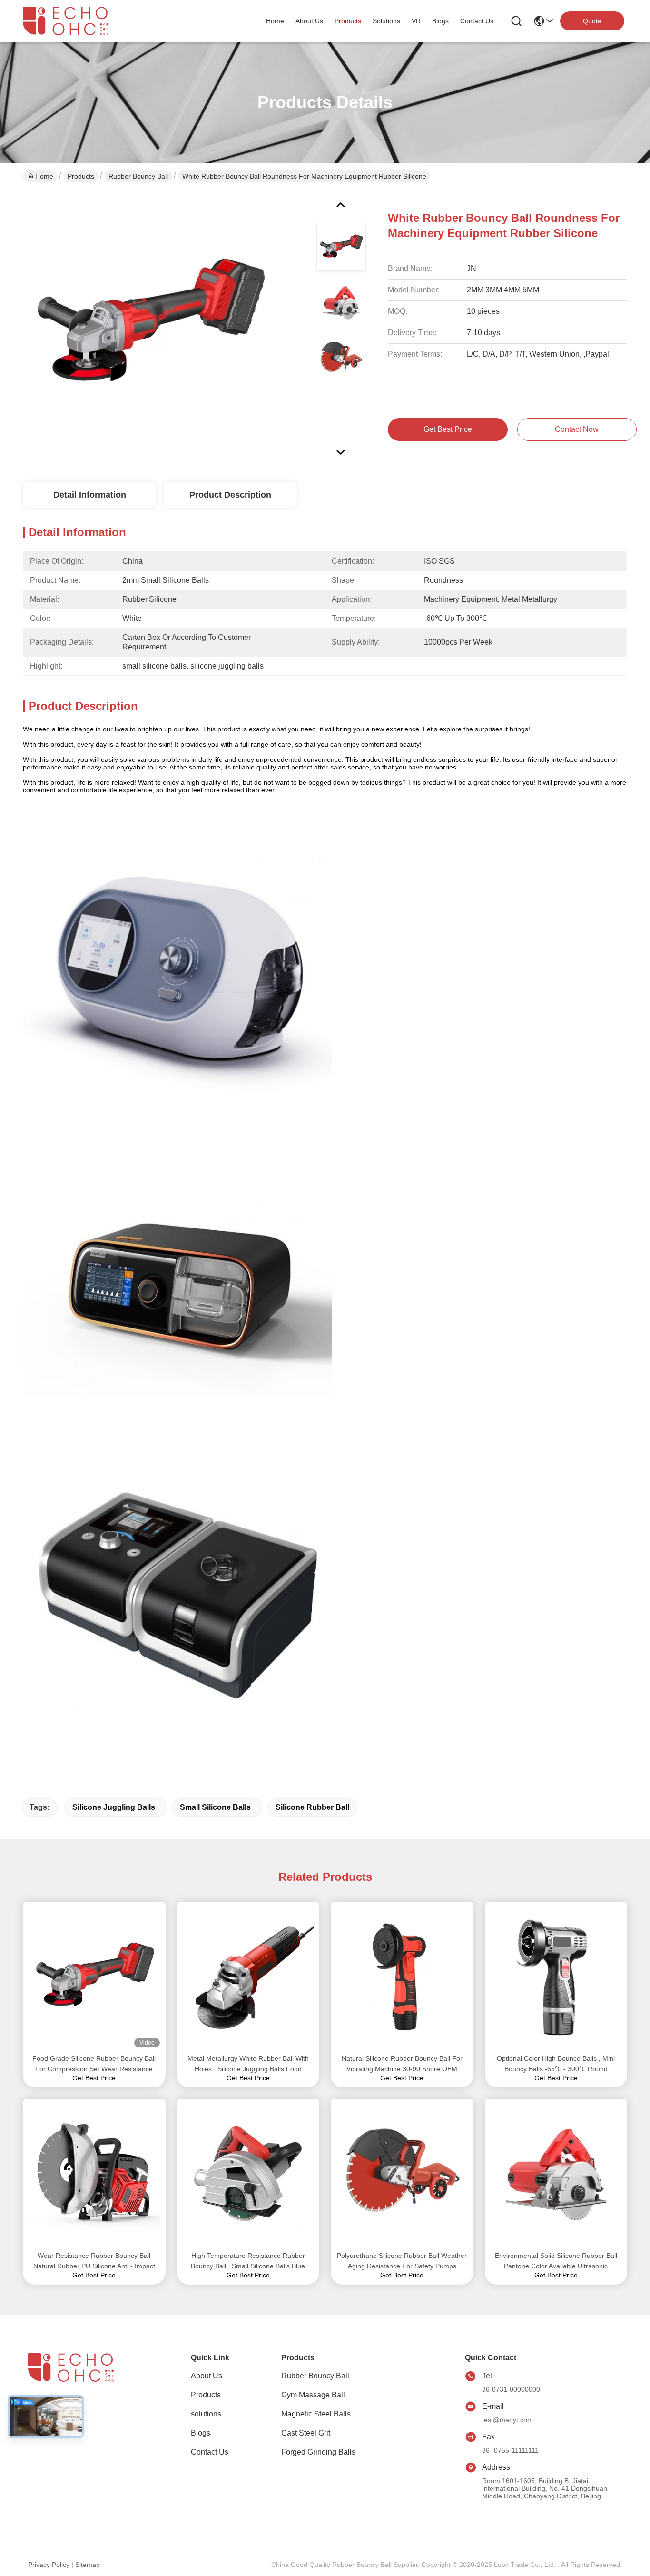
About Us (207, 2376)
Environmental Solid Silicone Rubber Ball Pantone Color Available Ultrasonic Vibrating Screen (556, 2261)
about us (309, 21)
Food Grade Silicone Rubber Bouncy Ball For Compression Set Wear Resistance (94, 2064)
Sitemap (88, 2565)
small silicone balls (215, 1807)
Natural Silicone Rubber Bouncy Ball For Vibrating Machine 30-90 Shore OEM (402, 2064)
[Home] (80, 2379)
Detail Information (90, 495)
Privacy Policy (49, 2565)
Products (81, 176)
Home (275, 21)
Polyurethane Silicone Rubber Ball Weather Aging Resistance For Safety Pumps (402, 2261)
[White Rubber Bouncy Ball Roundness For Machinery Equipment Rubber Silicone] (149, 326)
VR (416, 21)
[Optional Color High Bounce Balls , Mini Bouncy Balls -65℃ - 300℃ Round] (556, 1977)
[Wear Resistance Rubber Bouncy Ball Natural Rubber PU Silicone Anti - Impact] (94, 2175)
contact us (477, 21)
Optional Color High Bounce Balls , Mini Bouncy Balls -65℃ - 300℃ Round (556, 2064)
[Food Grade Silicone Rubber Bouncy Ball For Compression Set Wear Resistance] (94, 1977)
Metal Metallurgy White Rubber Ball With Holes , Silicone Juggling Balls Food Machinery (248, 2064)
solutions (386, 21)
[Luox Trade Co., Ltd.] (75, 21)
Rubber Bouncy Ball (138, 176)
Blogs (201, 2433)
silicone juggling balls (114, 1807)
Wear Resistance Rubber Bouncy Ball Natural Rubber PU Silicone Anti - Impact (94, 2261)
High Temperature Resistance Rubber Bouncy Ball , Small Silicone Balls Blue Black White (248, 2261)
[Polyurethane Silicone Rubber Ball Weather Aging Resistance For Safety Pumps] (402, 2175)
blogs (440, 21)
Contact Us (210, 2452)
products (348, 21)
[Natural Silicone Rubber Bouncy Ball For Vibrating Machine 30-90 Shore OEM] (402, 1977)
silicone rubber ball (312, 1807)
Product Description (230, 495)
